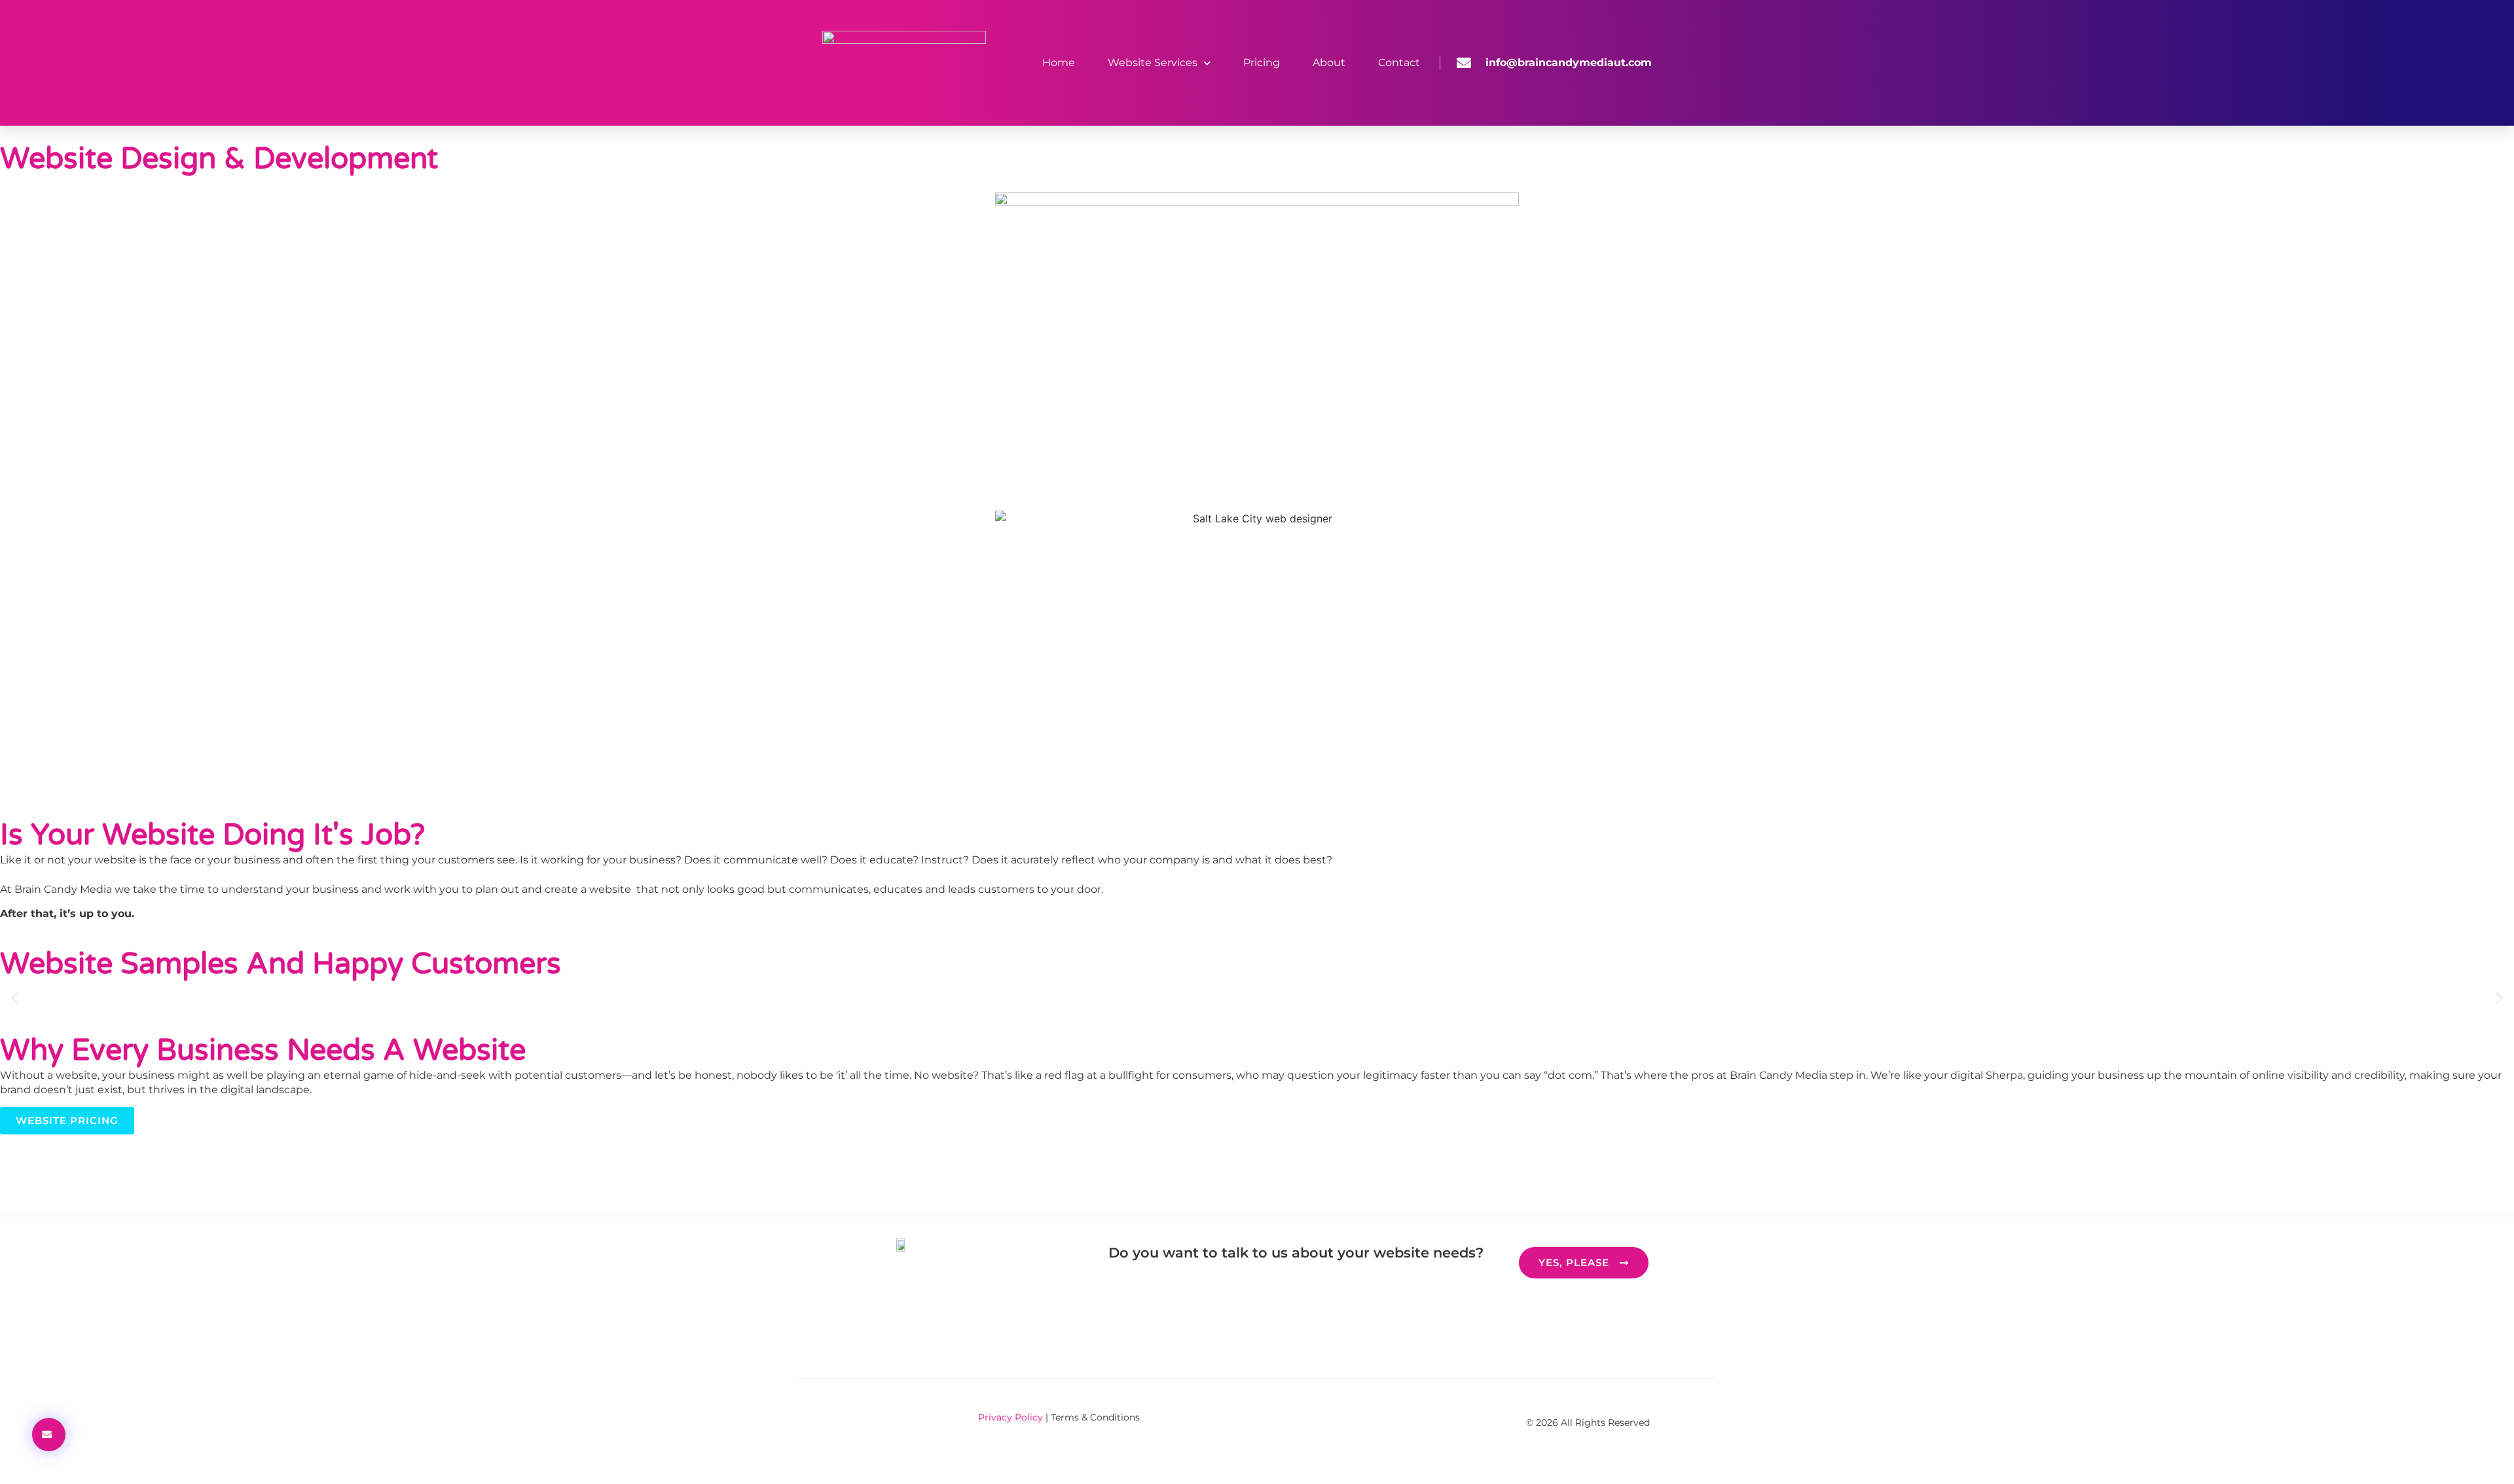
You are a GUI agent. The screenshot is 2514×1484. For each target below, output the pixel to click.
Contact (1399, 63)
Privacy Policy (1011, 1417)
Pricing (1262, 63)
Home (1059, 63)
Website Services (1153, 63)
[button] (15, 997)
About (1329, 63)
